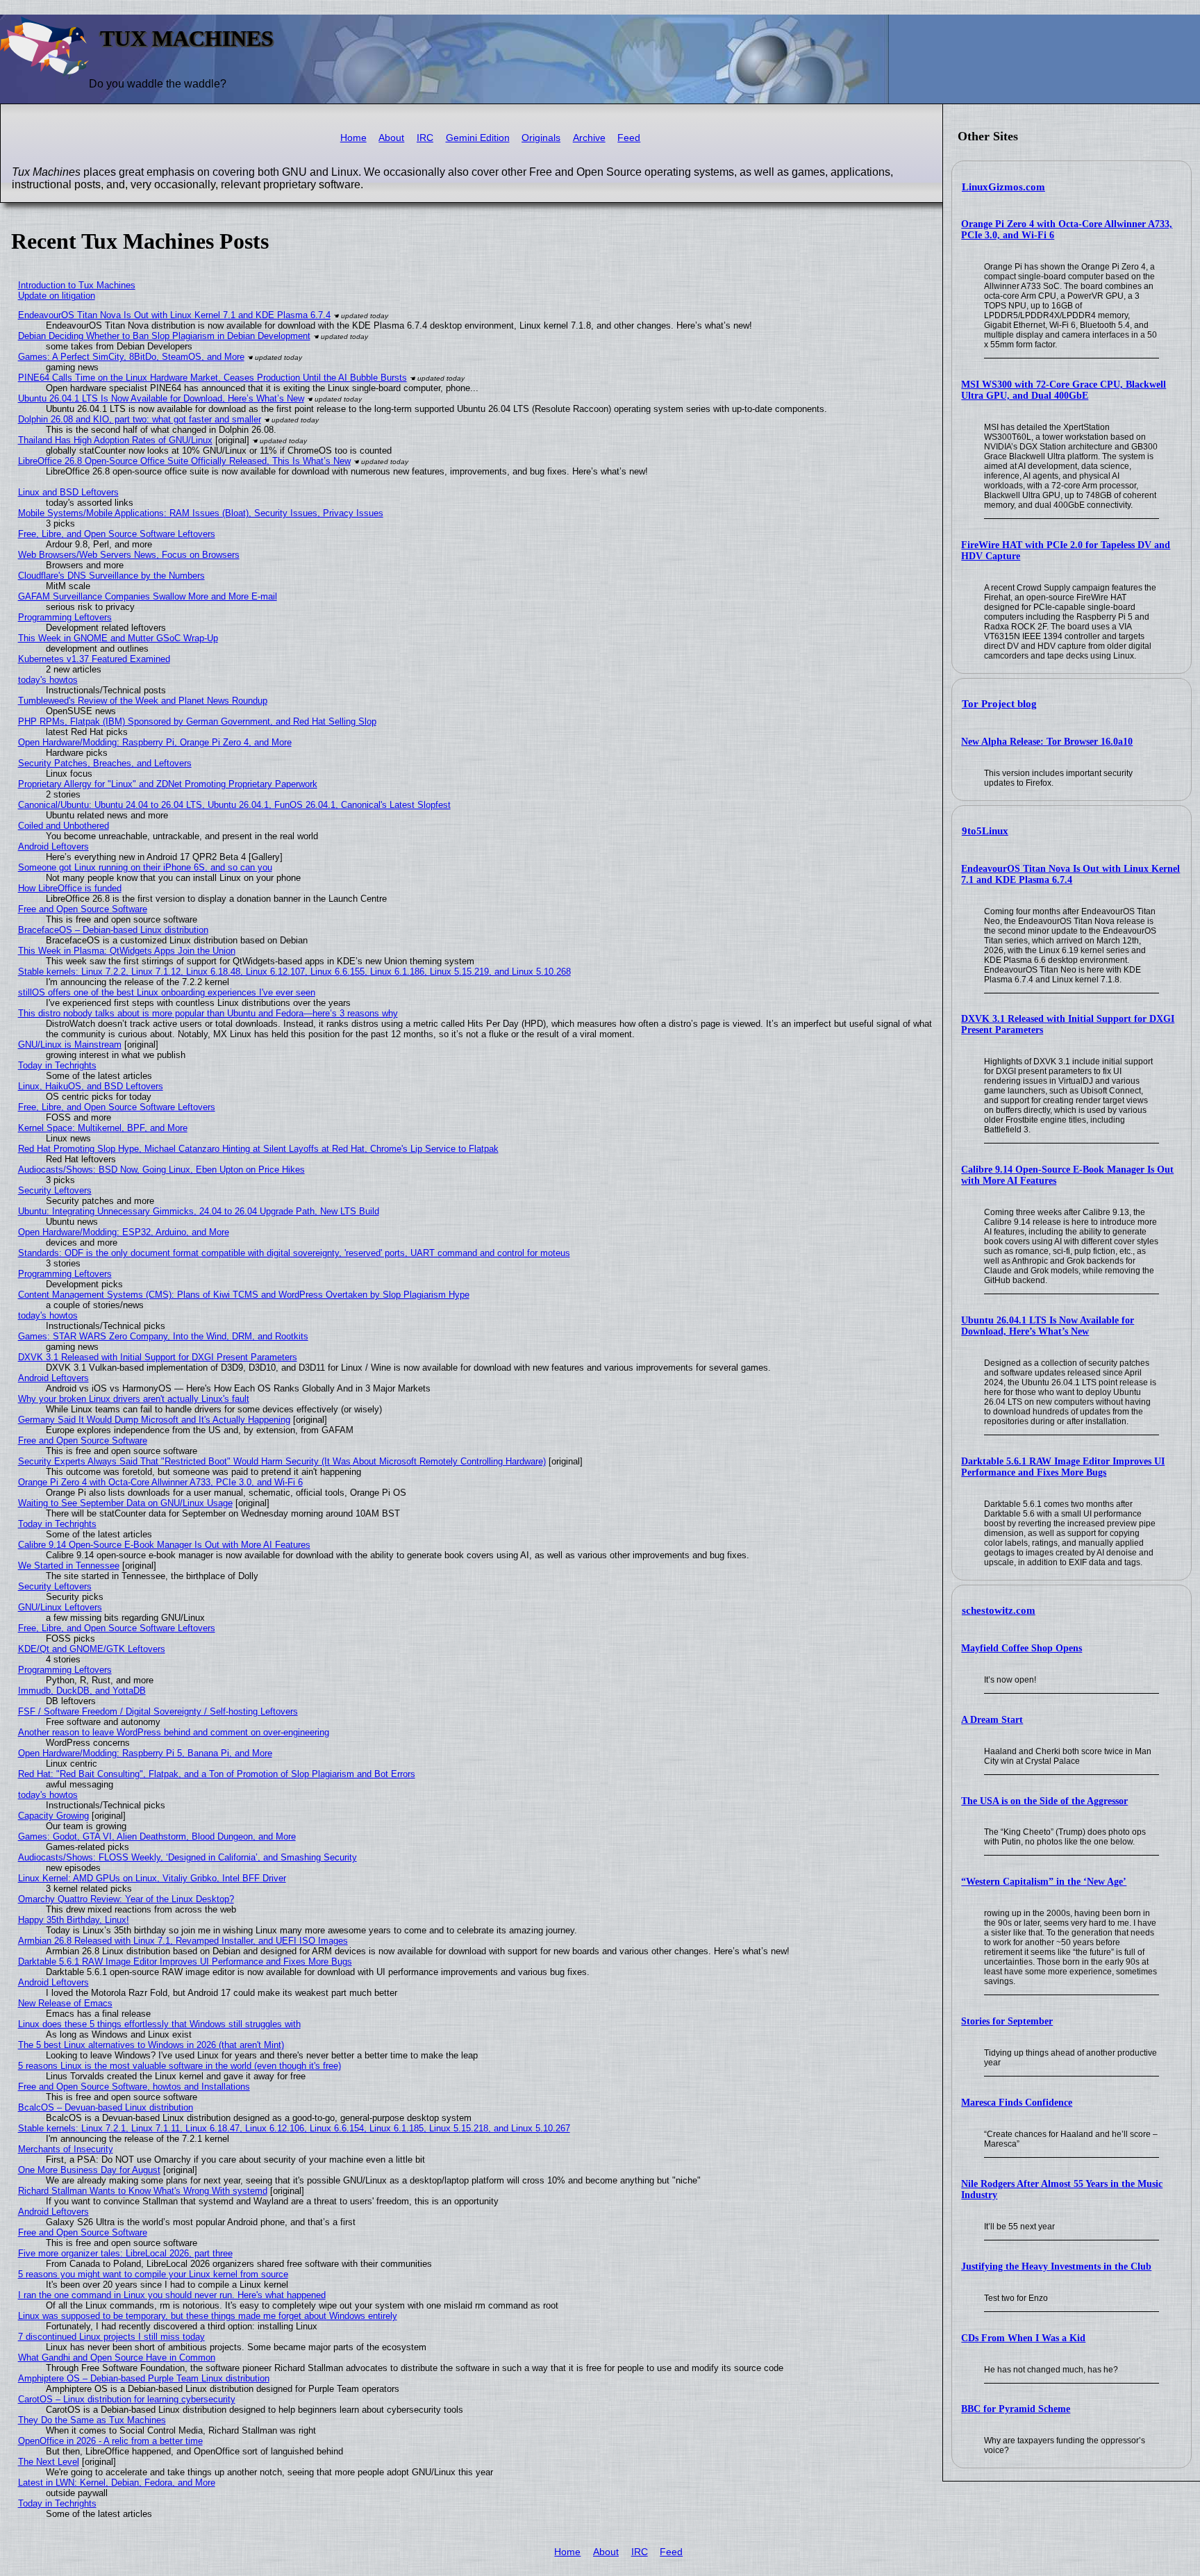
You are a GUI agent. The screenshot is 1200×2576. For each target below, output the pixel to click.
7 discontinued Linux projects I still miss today (111, 2337)
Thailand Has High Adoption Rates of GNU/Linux (115, 440)
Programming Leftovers (65, 617)
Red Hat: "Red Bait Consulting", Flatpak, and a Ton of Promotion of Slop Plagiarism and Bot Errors (217, 1774)
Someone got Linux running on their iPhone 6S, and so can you (145, 867)
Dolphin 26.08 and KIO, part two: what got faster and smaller (140, 419)
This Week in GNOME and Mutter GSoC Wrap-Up (118, 638)
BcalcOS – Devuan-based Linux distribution (106, 2107)
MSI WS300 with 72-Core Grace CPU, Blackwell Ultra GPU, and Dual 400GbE (1064, 390)
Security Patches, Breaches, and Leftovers (105, 763)
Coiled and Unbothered (64, 826)
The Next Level (49, 2462)
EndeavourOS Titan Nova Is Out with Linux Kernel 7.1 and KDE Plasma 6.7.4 (1070, 874)
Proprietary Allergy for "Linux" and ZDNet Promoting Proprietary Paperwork (168, 784)
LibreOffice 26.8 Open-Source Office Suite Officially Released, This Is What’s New (184, 461)
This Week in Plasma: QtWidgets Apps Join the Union (127, 951)
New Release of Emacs (65, 2003)
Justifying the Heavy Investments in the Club (1056, 2267)
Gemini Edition (478, 138)
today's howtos (48, 680)
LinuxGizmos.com (1003, 187)
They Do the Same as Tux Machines (92, 2420)
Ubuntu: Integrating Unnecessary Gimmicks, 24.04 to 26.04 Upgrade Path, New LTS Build (199, 1211)
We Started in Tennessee (69, 1566)
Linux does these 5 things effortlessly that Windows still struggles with (159, 2024)
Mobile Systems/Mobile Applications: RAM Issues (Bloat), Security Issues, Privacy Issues (201, 513)
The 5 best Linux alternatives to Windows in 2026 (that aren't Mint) (151, 2045)
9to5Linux (985, 831)
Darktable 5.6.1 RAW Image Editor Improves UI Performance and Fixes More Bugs (1063, 1467)
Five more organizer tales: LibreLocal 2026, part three (125, 2253)
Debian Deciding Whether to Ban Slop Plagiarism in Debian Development (164, 336)
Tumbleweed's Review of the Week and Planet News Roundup (143, 701)
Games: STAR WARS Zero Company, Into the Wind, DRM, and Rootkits (163, 1336)
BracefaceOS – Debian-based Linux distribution (113, 930)
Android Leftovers (53, 847)
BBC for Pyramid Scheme (1016, 2409)
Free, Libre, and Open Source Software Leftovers (117, 534)
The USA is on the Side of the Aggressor (1044, 1801)
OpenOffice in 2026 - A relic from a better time (110, 2441)
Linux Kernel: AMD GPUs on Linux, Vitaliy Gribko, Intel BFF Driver (152, 1878)
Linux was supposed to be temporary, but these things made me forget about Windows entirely (208, 2316)
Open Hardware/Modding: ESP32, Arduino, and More (124, 1232)
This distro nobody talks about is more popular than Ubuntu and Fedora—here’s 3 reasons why (208, 1013)
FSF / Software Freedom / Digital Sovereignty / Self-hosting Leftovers (158, 1711)
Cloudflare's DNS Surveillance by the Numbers (111, 576)
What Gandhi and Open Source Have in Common (117, 2358)
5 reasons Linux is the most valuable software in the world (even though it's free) (180, 2066)
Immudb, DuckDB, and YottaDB (82, 1691)
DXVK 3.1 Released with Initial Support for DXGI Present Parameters (158, 1357)
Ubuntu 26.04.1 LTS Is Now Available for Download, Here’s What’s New (1048, 1326)
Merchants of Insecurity (66, 2149)
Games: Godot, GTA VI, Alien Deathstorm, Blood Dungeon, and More (157, 1836)
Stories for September (1007, 2021)
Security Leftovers (55, 1190)
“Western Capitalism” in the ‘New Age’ (1044, 1882)
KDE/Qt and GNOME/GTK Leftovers (92, 1649)
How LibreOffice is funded (70, 888)
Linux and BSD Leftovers (68, 492)
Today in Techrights (57, 1065)
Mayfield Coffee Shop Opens (1022, 1648)
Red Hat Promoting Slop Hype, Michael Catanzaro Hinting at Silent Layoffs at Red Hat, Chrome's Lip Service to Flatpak (258, 1149)
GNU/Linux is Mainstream (70, 1045)
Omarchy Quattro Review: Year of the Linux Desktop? (126, 1899)
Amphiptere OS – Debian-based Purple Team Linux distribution (144, 2378)
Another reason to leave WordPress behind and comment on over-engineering (174, 1732)
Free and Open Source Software (83, 909)
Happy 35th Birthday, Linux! (74, 1920)
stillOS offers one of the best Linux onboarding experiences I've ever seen (167, 992)
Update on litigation (57, 296)
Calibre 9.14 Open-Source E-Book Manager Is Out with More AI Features (164, 1545)
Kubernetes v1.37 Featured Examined (94, 659)
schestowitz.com (999, 1610)
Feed (629, 138)
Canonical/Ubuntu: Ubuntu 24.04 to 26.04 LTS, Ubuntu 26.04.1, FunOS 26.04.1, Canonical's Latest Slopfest (234, 805)
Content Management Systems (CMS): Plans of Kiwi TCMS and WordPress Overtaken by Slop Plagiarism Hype (244, 1295)
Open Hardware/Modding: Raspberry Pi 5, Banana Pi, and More (145, 1753)
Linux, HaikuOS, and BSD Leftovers (91, 1086)
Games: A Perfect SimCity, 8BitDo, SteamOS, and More (131, 357)
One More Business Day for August (89, 2170)
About (391, 138)
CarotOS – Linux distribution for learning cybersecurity (127, 2399)
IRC (425, 138)
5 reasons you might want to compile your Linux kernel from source (153, 2274)
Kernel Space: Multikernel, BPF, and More (103, 1128)
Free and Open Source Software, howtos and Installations (134, 2087)
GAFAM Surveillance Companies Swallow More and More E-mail (148, 596)
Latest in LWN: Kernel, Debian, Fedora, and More (117, 2483)
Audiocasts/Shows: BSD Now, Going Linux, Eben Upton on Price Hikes (161, 1170)
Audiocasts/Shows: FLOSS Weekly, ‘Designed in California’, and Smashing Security (187, 1857)
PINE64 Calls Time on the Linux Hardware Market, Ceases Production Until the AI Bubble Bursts (212, 378)
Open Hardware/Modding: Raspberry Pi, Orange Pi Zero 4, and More (155, 742)
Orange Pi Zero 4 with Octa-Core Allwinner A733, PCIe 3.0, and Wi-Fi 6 (160, 1482)
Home (353, 138)
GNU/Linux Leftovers (60, 1607)
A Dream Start (992, 1720)
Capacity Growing (53, 1816)
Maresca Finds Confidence (1017, 2103)
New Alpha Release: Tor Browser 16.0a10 (1047, 742)
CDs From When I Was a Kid (1023, 2338)
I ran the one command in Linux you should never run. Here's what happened (172, 2295)
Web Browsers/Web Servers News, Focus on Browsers (129, 555)
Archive (589, 138)
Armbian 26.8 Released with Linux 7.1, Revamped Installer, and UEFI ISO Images (183, 1941)
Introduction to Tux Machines (77, 285)
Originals (541, 138)
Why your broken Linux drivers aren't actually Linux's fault (134, 1399)
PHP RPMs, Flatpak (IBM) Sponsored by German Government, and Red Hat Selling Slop (197, 721)
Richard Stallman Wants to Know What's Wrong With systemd (143, 2191)
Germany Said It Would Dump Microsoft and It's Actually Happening (154, 1420)
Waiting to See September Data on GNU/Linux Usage (125, 1503)
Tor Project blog (999, 704)
